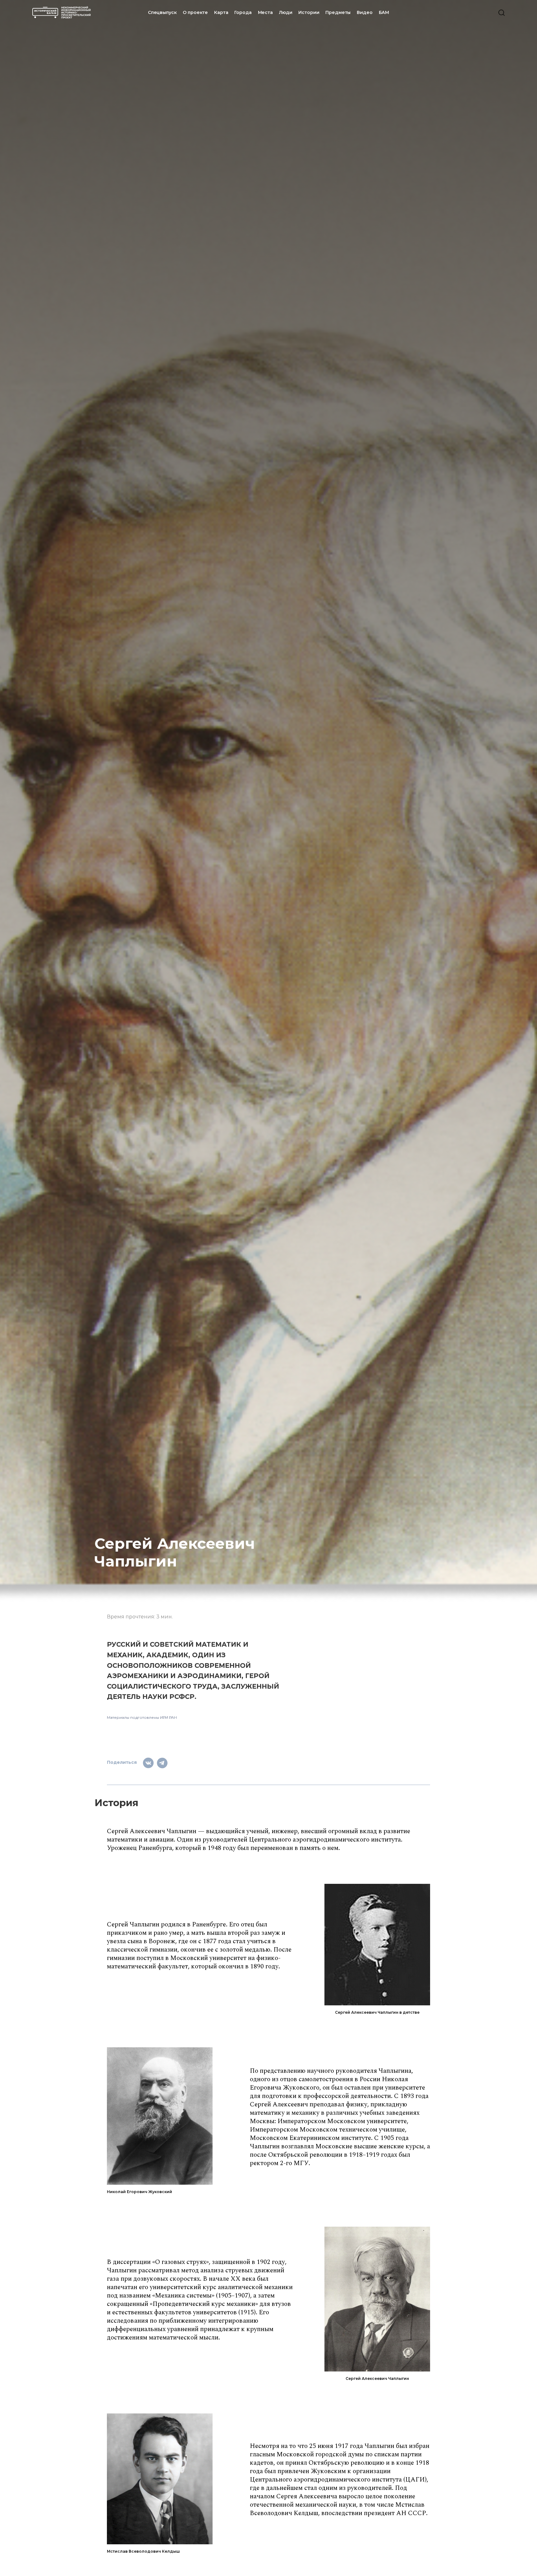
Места (265, 12)
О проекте (195, 12)
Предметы (338, 12)
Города (243, 12)
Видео (365, 12)
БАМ (384, 12)
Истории (309, 12)
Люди (286, 12)
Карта (221, 12)
